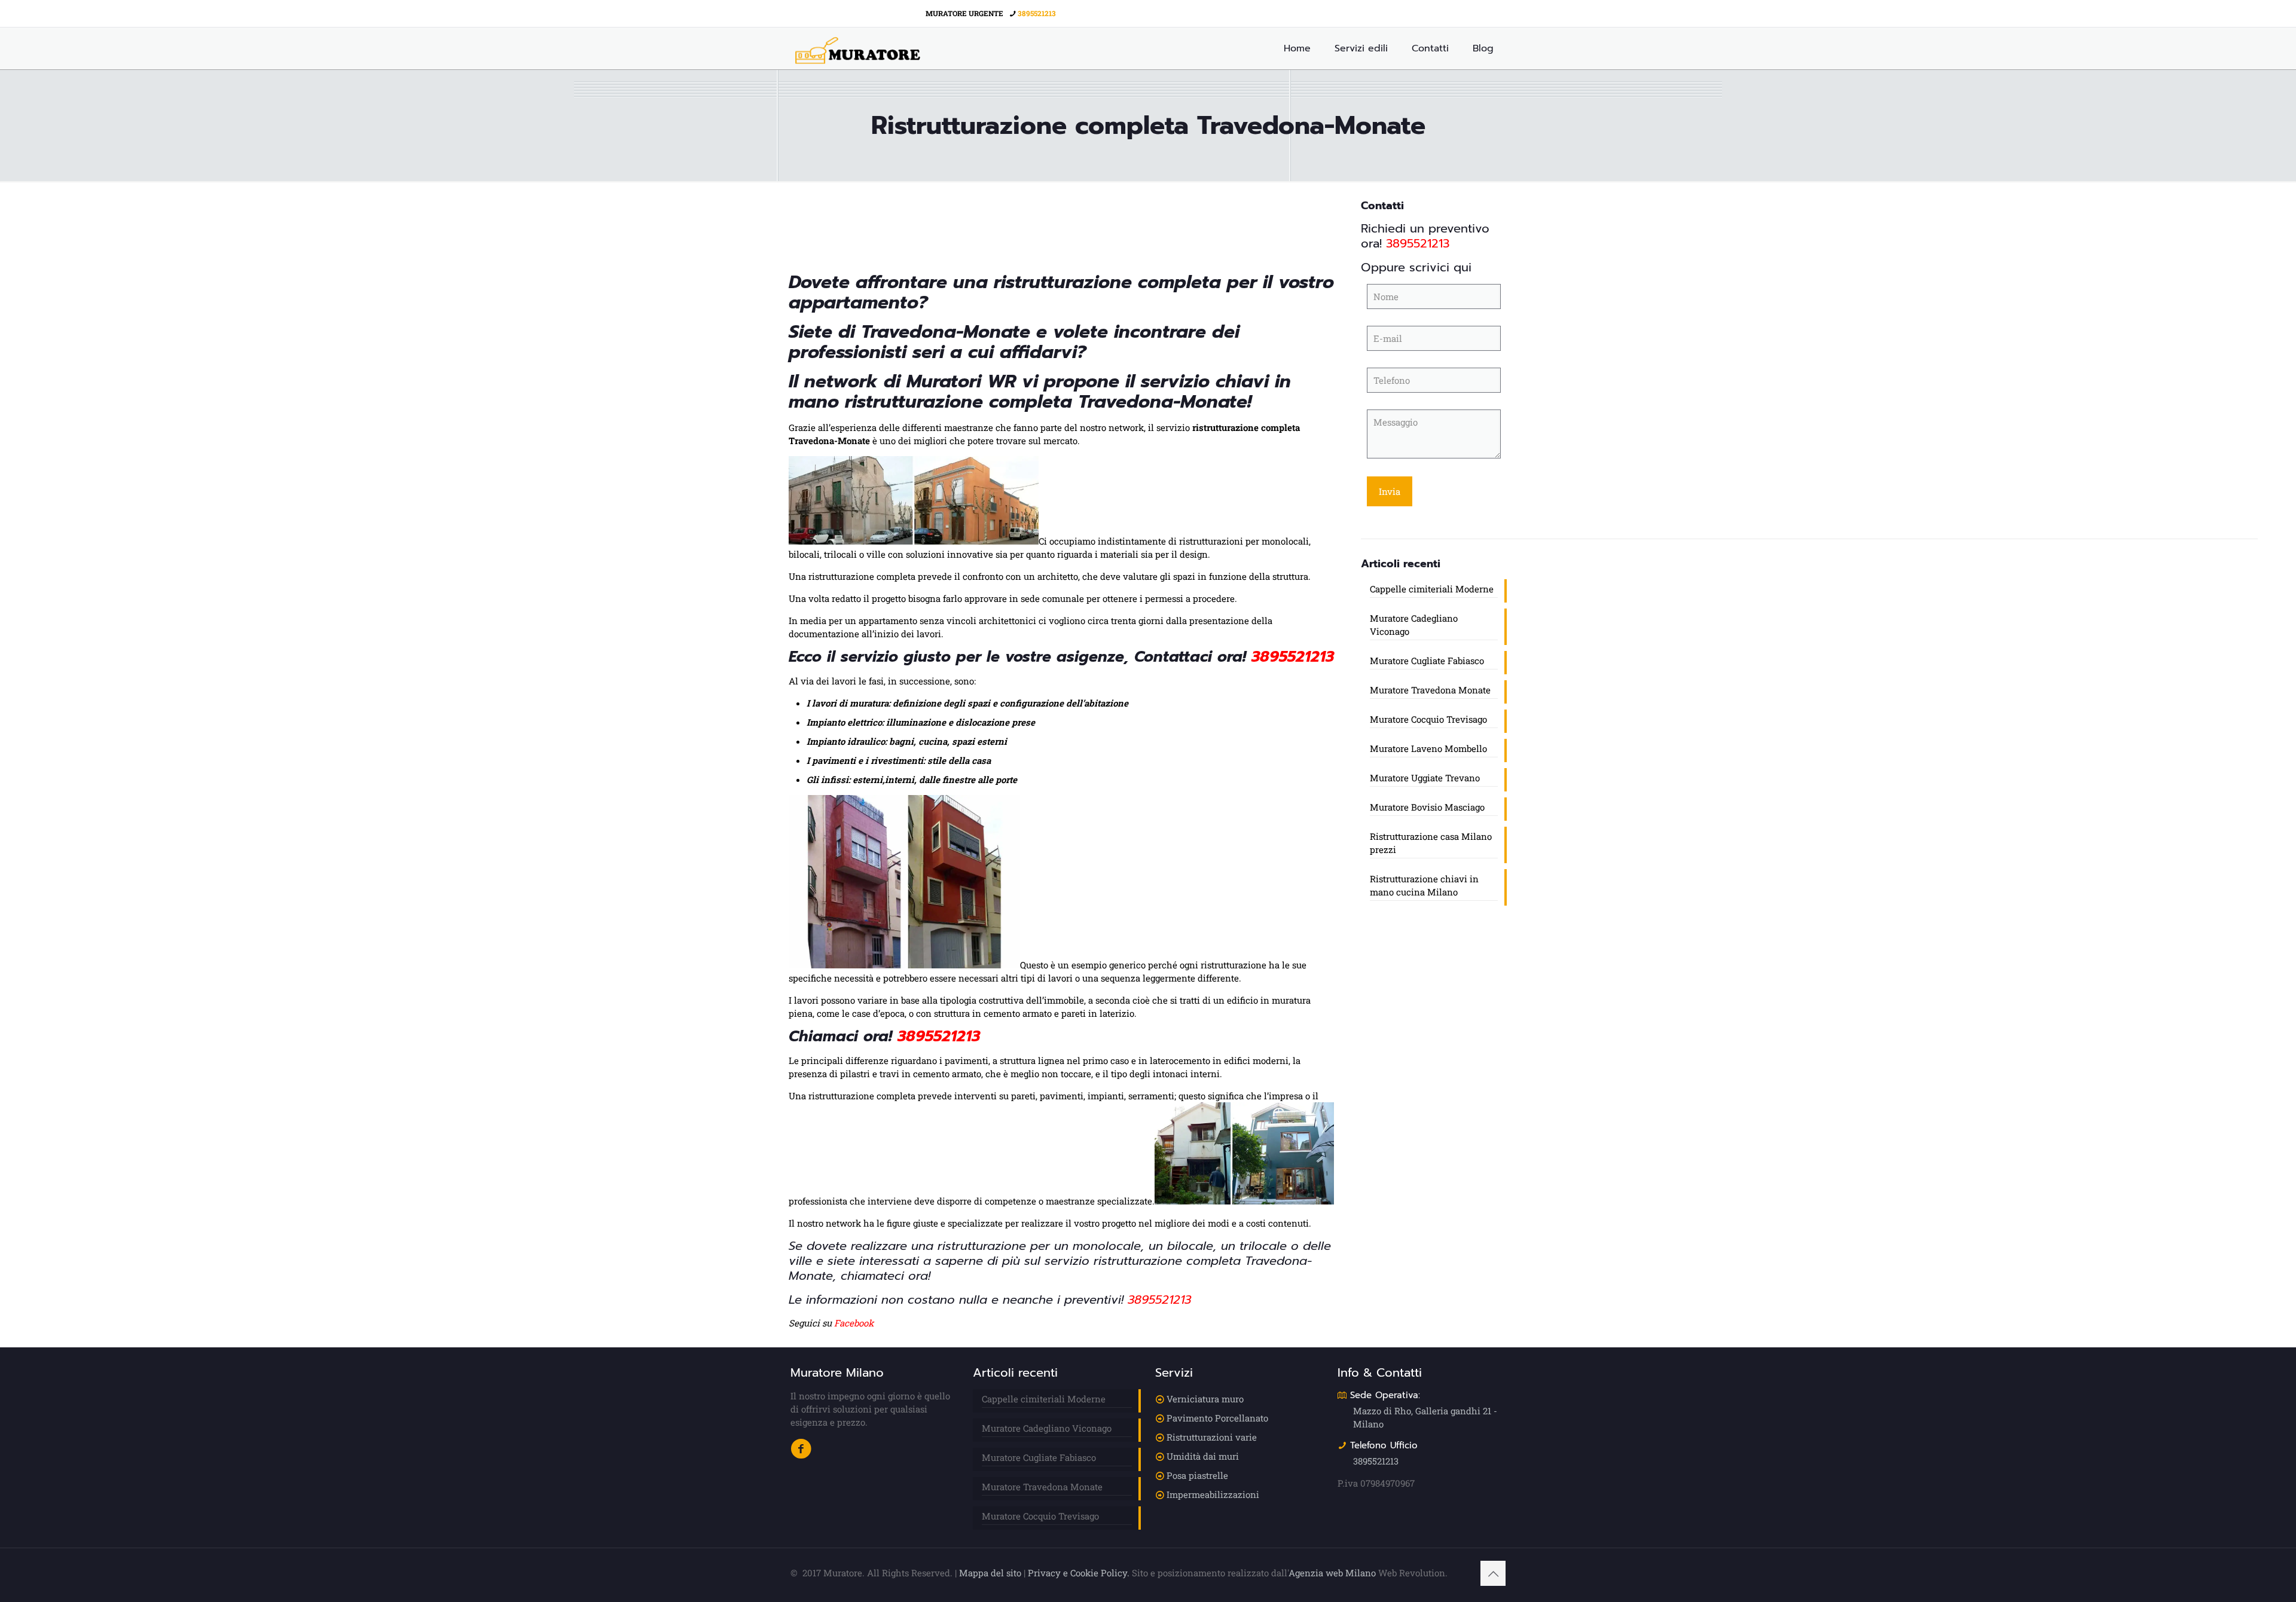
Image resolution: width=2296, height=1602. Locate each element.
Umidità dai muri (1203, 1456)
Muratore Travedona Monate (1430, 690)
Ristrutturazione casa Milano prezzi (1431, 843)
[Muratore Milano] (858, 48)
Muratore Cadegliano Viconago (1414, 625)
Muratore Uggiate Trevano (1425, 778)
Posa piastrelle (1197, 1475)
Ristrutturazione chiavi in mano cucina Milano (1424, 885)
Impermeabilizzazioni (1213, 1494)
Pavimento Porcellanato (1217, 1418)
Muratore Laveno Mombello (1428, 748)
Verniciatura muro (1205, 1399)
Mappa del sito (990, 1573)
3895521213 (1037, 13)
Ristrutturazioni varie (1212, 1437)
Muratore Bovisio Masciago (1427, 807)
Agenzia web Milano (1332, 1573)
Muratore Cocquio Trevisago (1428, 719)
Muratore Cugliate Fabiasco (1427, 661)
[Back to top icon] (1493, 1573)
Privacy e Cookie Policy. (1079, 1573)
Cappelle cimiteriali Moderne (1432, 589)
